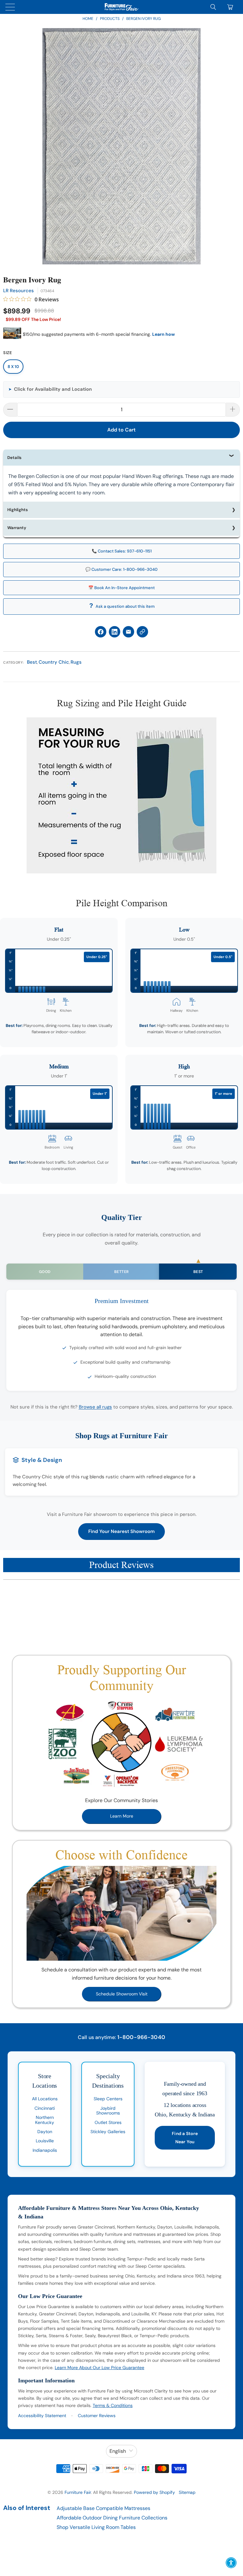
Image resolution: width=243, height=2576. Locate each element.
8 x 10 (13, 367)
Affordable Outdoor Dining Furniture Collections (112, 2518)
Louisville (45, 2141)
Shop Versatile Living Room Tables (96, 2527)
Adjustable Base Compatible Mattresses (103, 2508)
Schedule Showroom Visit (122, 1994)
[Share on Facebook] (101, 632)
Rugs (76, 662)
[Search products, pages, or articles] (213, 7)
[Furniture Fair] (121, 7)
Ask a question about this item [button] (125, 606)
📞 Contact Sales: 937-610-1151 (122, 551)
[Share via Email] (128, 632)
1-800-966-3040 (141, 2037)
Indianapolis (45, 2150)
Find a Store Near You (185, 2138)
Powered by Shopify (154, 2492)
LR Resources (19, 291)
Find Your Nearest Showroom (121, 1531)
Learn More (122, 1816)
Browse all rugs (95, 1407)
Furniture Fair (78, 2492)
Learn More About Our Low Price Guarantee (100, 2368)
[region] (121, 146)
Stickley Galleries (108, 2132)
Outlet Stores (108, 2122)
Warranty (17, 528)
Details (14, 458)
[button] (121, 389)
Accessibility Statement (42, 2416)
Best (32, 662)
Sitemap (187, 2492)
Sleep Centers (108, 2099)
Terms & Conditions (113, 2405)
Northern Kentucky (45, 2120)
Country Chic (54, 662)
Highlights (18, 510)
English (118, 2451)
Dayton (45, 2132)
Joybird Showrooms (108, 2111)
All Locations (45, 2099)
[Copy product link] (142, 632)
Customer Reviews (97, 2416)
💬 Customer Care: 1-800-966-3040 (121, 569)
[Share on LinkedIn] (115, 632)
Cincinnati (45, 2108)
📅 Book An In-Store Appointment (121, 588)
